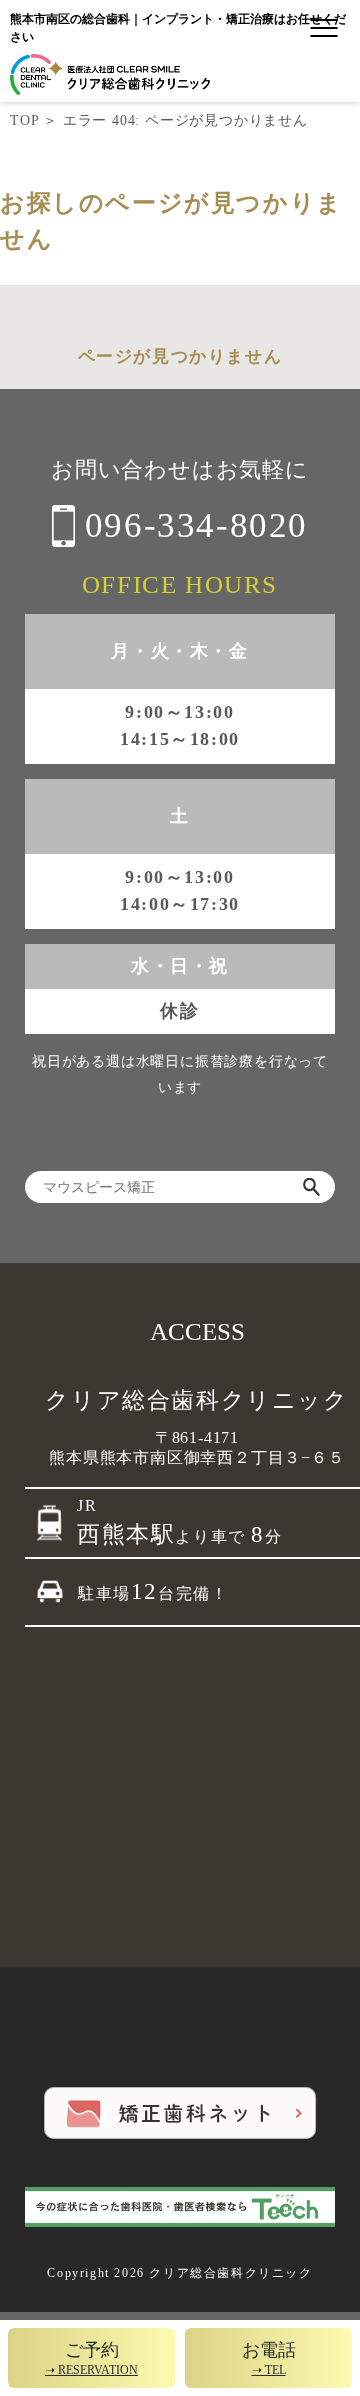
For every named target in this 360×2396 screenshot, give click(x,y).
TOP (24, 120)
